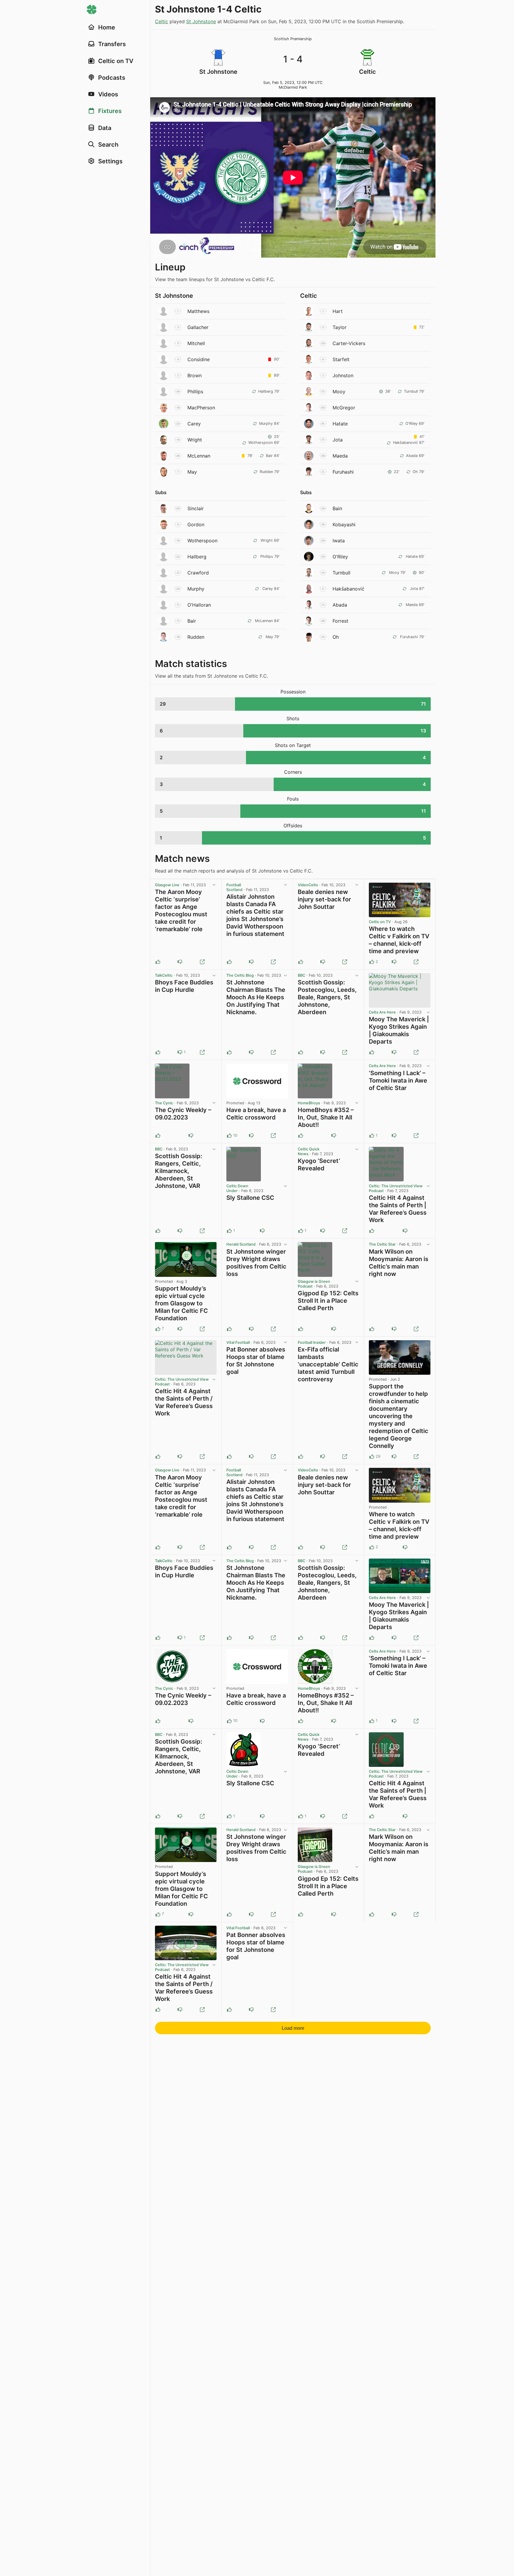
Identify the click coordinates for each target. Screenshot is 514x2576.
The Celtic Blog (240, 975)
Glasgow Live (167, 885)
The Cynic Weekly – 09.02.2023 (183, 1114)
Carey (194, 424)
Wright (195, 440)
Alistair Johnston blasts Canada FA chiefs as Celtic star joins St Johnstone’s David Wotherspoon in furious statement (255, 915)
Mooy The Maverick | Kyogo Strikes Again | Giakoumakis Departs (399, 1030)
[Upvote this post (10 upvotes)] (229, 1136)
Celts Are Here (382, 1012)
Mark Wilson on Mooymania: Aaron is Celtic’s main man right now (399, 1263)
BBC (301, 975)
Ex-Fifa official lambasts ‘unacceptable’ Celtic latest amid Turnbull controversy (328, 1364)
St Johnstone (201, 21)
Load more (293, 2028)
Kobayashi (344, 524)
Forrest (340, 621)
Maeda (340, 456)
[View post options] (214, 885)
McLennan (199, 456)
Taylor (340, 327)
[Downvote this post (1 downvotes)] (394, 962)
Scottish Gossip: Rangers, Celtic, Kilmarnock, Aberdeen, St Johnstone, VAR (179, 1171)
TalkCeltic (164, 975)
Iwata (339, 541)
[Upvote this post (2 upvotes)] (372, 962)
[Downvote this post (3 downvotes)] (180, 1329)
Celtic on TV (380, 922)
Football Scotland (234, 887)
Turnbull (341, 573)
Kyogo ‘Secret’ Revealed (319, 1165)
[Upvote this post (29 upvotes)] (372, 1457)
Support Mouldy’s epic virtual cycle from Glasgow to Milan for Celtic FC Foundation (181, 1303)
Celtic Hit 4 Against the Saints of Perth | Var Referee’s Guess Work (398, 1209)
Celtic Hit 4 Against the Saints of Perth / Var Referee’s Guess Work (184, 1402)
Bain (337, 508)
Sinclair (196, 508)
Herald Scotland (241, 1244)
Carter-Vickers (349, 343)
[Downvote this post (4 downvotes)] (394, 1457)
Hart (338, 311)
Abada (340, 605)
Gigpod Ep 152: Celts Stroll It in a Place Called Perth (328, 1301)
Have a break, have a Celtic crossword (256, 1114)
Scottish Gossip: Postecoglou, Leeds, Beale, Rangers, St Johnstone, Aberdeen (327, 997)
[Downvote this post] (180, 962)
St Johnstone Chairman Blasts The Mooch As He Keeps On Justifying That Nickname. (256, 997)
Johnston (343, 375)
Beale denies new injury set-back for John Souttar (324, 899)
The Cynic (164, 1103)
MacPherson (201, 408)
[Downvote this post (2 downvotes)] (251, 1136)
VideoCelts (308, 885)
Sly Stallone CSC (250, 1198)
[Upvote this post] (158, 962)
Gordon (196, 524)
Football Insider (312, 1342)
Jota (338, 440)
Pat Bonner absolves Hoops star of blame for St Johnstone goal (256, 1361)
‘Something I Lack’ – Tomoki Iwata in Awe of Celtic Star (398, 1080)
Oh (336, 637)
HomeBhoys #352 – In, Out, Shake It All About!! (326, 1117)
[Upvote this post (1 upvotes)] (372, 1136)
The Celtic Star (382, 1244)
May (192, 472)
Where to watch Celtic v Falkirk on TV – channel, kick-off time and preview (399, 940)
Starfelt (341, 359)
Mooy (339, 392)
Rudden (196, 637)
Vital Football (238, 1342)
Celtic (162, 21)
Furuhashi (343, 472)
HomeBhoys (309, 1103)
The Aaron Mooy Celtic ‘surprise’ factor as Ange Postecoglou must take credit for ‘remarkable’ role (181, 910)
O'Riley (340, 557)
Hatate (340, 424)
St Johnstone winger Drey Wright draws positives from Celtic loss (256, 1263)
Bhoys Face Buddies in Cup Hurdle (184, 986)
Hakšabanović (348, 589)
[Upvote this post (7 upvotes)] (158, 1329)
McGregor (344, 408)
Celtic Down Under (237, 1188)
